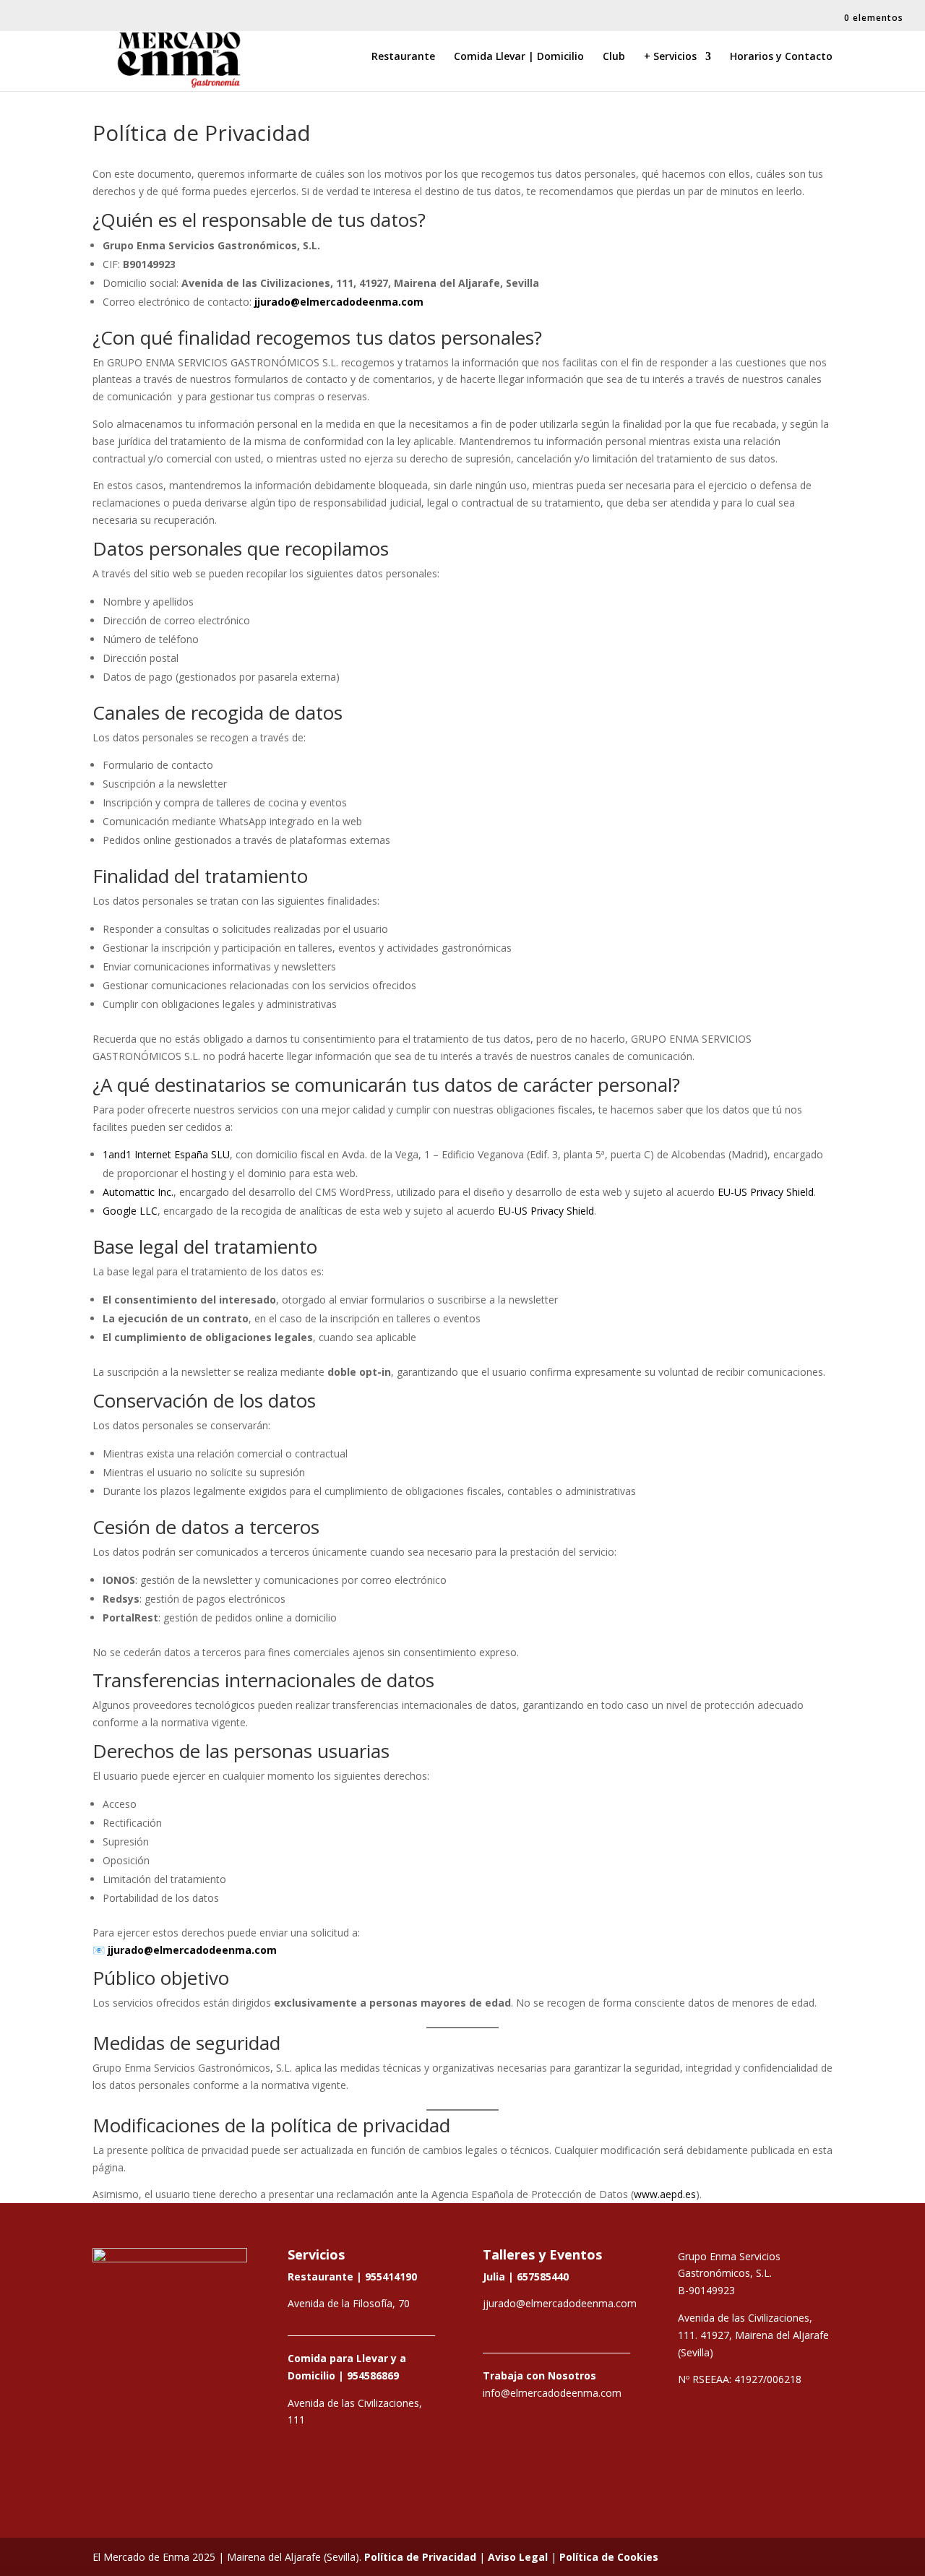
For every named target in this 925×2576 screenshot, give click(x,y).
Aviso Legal (518, 2557)
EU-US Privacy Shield (766, 1192)
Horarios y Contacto (781, 57)
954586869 (373, 2375)
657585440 (543, 2276)
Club (614, 57)
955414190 (391, 2276)
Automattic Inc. (138, 1192)
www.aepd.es (665, 2194)
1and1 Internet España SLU (166, 1154)
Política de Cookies (609, 2557)
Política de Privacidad (420, 2557)
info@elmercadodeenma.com (552, 2393)
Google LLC (130, 1211)
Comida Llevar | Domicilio (519, 57)
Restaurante (403, 57)
